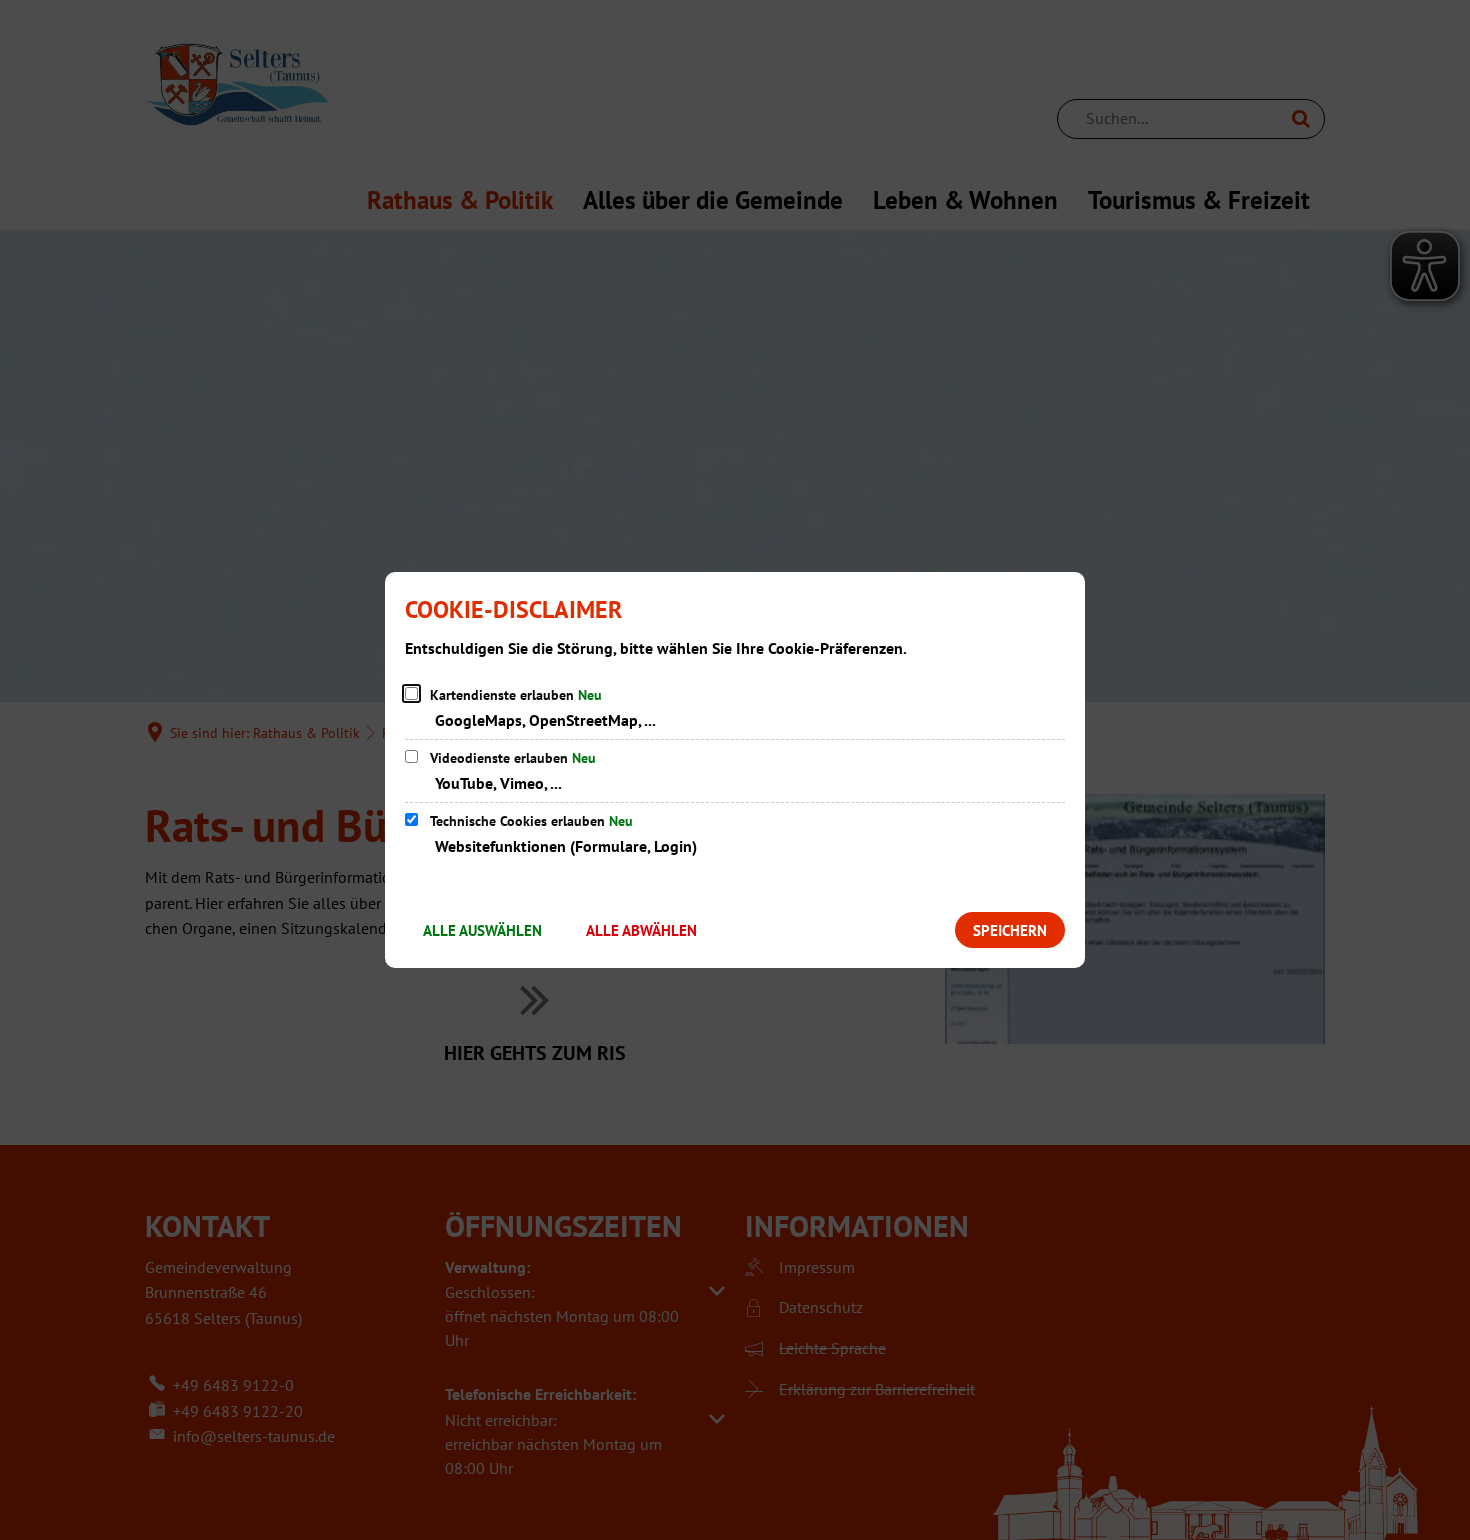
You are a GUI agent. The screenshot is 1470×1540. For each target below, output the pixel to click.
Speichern (1010, 930)
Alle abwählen (641, 930)
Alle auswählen (482, 930)
